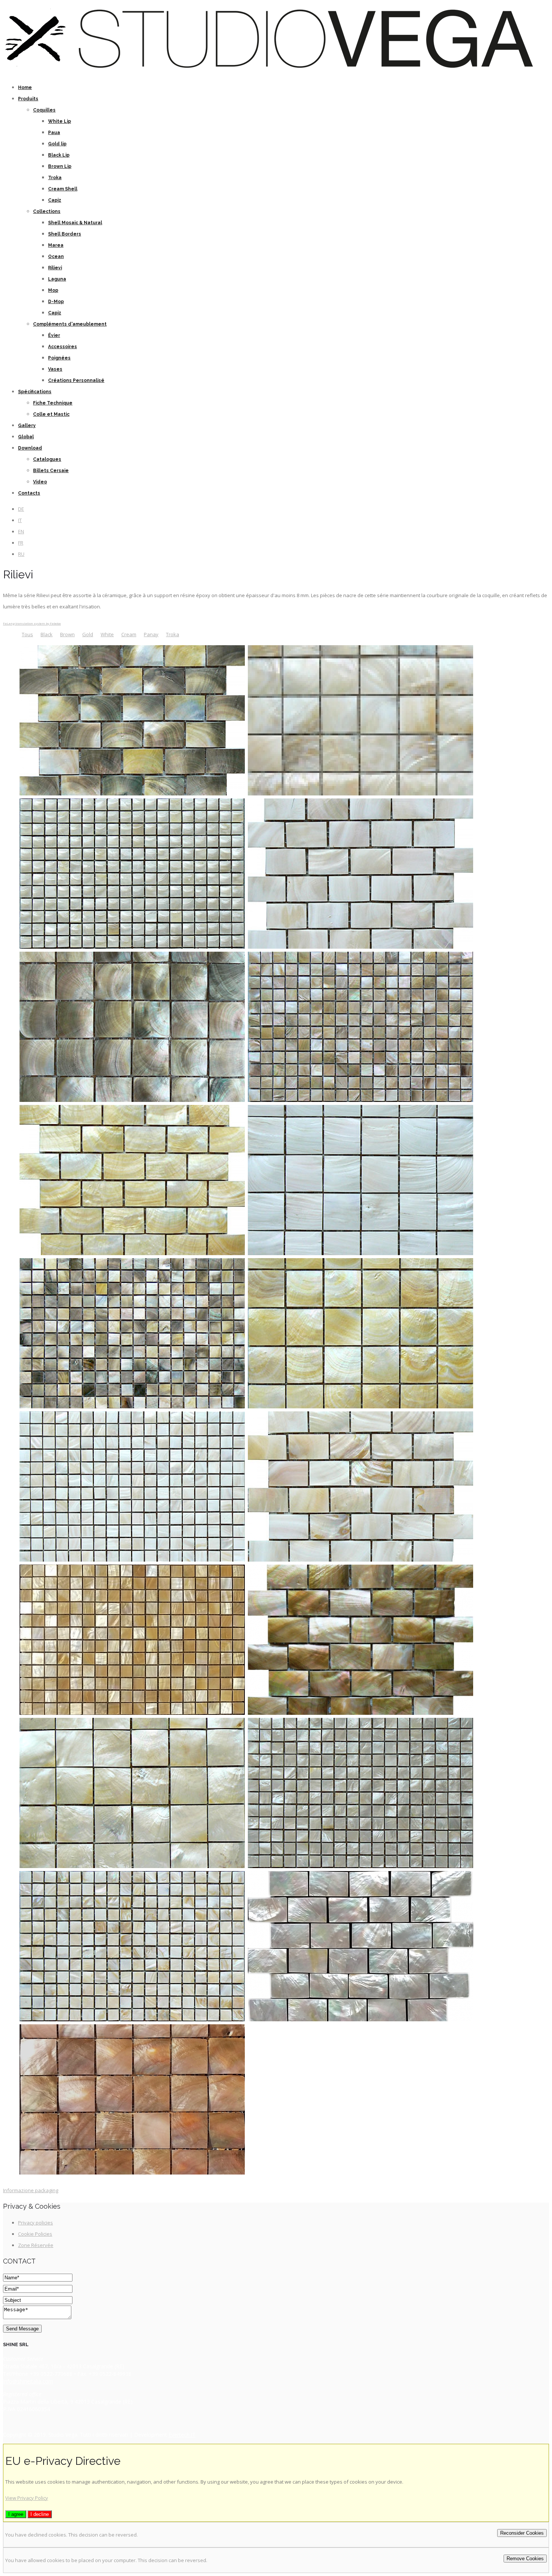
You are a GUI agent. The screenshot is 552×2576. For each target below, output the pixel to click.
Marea (56, 245)
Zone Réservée (36, 2245)
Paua (54, 133)
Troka (55, 178)
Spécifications (35, 392)
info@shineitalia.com (28, 2381)
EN (21, 531)
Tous (27, 634)
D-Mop (56, 302)
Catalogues (47, 459)
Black (47, 634)
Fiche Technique (53, 403)
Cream (129, 634)
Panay (151, 634)
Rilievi (55, 268)
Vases (55, 369)
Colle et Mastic (51, 414)
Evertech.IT (182, 2435)
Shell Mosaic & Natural (75, 223)
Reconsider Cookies (522, 2533)
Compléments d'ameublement (70, 324)
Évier (54, 335)
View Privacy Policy (27, 2498)
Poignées (59, 358)
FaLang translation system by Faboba (32, 623)
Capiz (55, 200)
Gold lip (57, 144)
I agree (16, 2514)
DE (21, 509)
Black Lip (59, 155)
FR (21, 543)
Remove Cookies (525, 2559)
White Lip (60, 121)
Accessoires (63, 347)
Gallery (27, 426)
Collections (47, 211)
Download (30, 448)
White (107, 634)
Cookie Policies (35, 2234)
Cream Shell (63, 189)
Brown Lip (60, 166)
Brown (67, 634)
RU (21, 554)
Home (25, 88)
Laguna (57, 279)
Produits (28, 99)
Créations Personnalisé (76, 380)
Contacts (29, 493)
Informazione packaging (31, 2190)
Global (26, 437)
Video (40, 482)
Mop (53, 290)
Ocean (56, 257)
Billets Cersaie (51, 471)
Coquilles (44, 110)
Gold (88, 634)
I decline (40, 2514)
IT (20, 520)
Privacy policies (35, 2223)
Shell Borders (65, 234)
